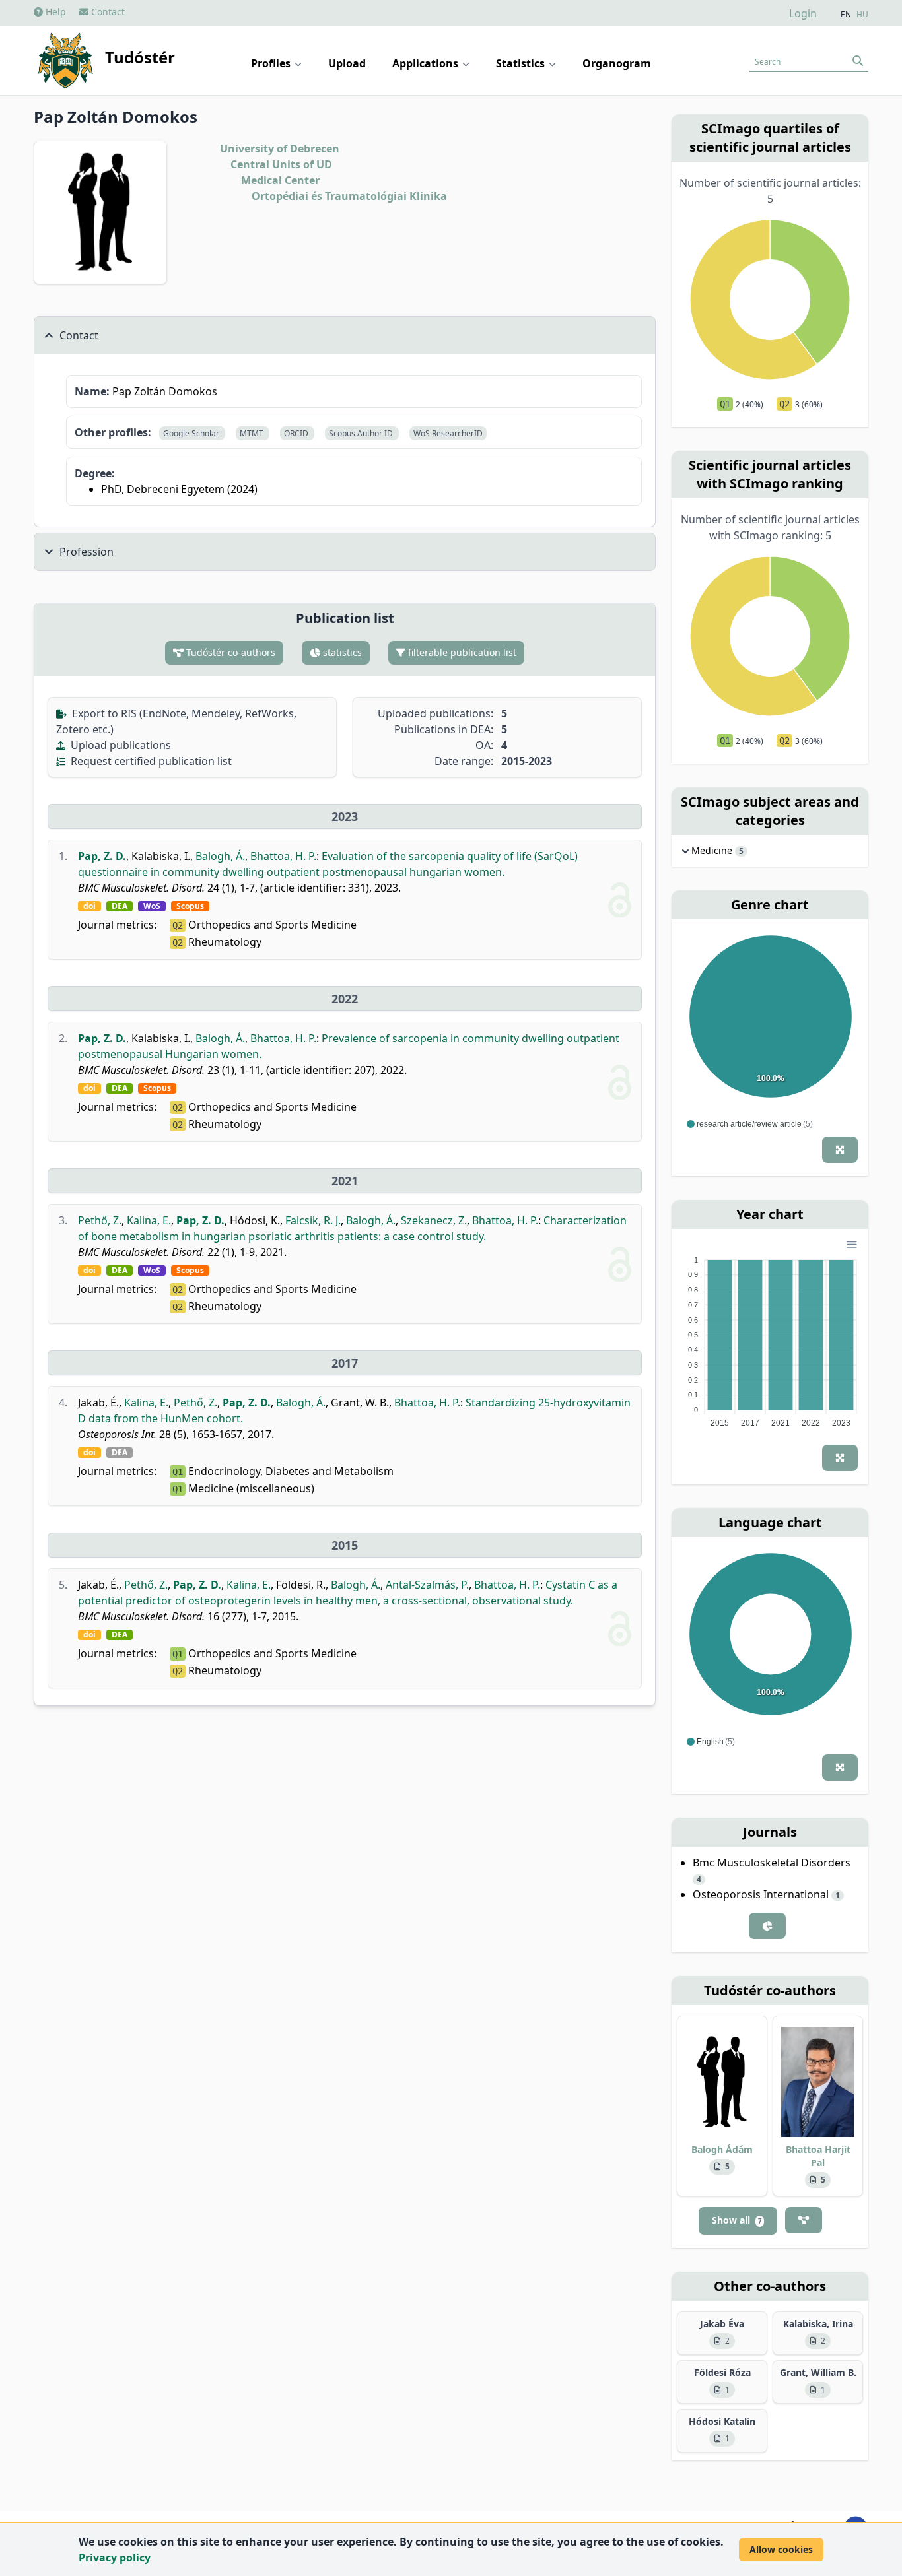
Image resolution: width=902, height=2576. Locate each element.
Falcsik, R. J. (313, 1220)
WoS (152, 906)
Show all (737, 2220)
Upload (347, 63)
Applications (427, 63)
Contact (107, 12)
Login (803, 13)
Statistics (522, 63)
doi (89, 906)
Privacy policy (115, 2558)
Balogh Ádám (722, 2149)
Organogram (617, 63)
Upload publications (120, 745)
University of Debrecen (280, 149)
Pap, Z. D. (102, 856)
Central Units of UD (281, 164)
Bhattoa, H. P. (283, 856)
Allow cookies (781, 2549)
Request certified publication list (150, 761)
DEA (120, 906)
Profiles (272, 63)
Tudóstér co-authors (229, 652)
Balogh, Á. (220, 856)
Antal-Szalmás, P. (427, 1585)
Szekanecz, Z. (434, 1220)
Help (54, 12)
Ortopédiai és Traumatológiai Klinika (349, 196)
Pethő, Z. (100, 1220)
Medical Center (280, 180)
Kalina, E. (149, 1220)
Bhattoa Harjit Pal (818, 2156)
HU (862, 15)
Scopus (190, 906)
